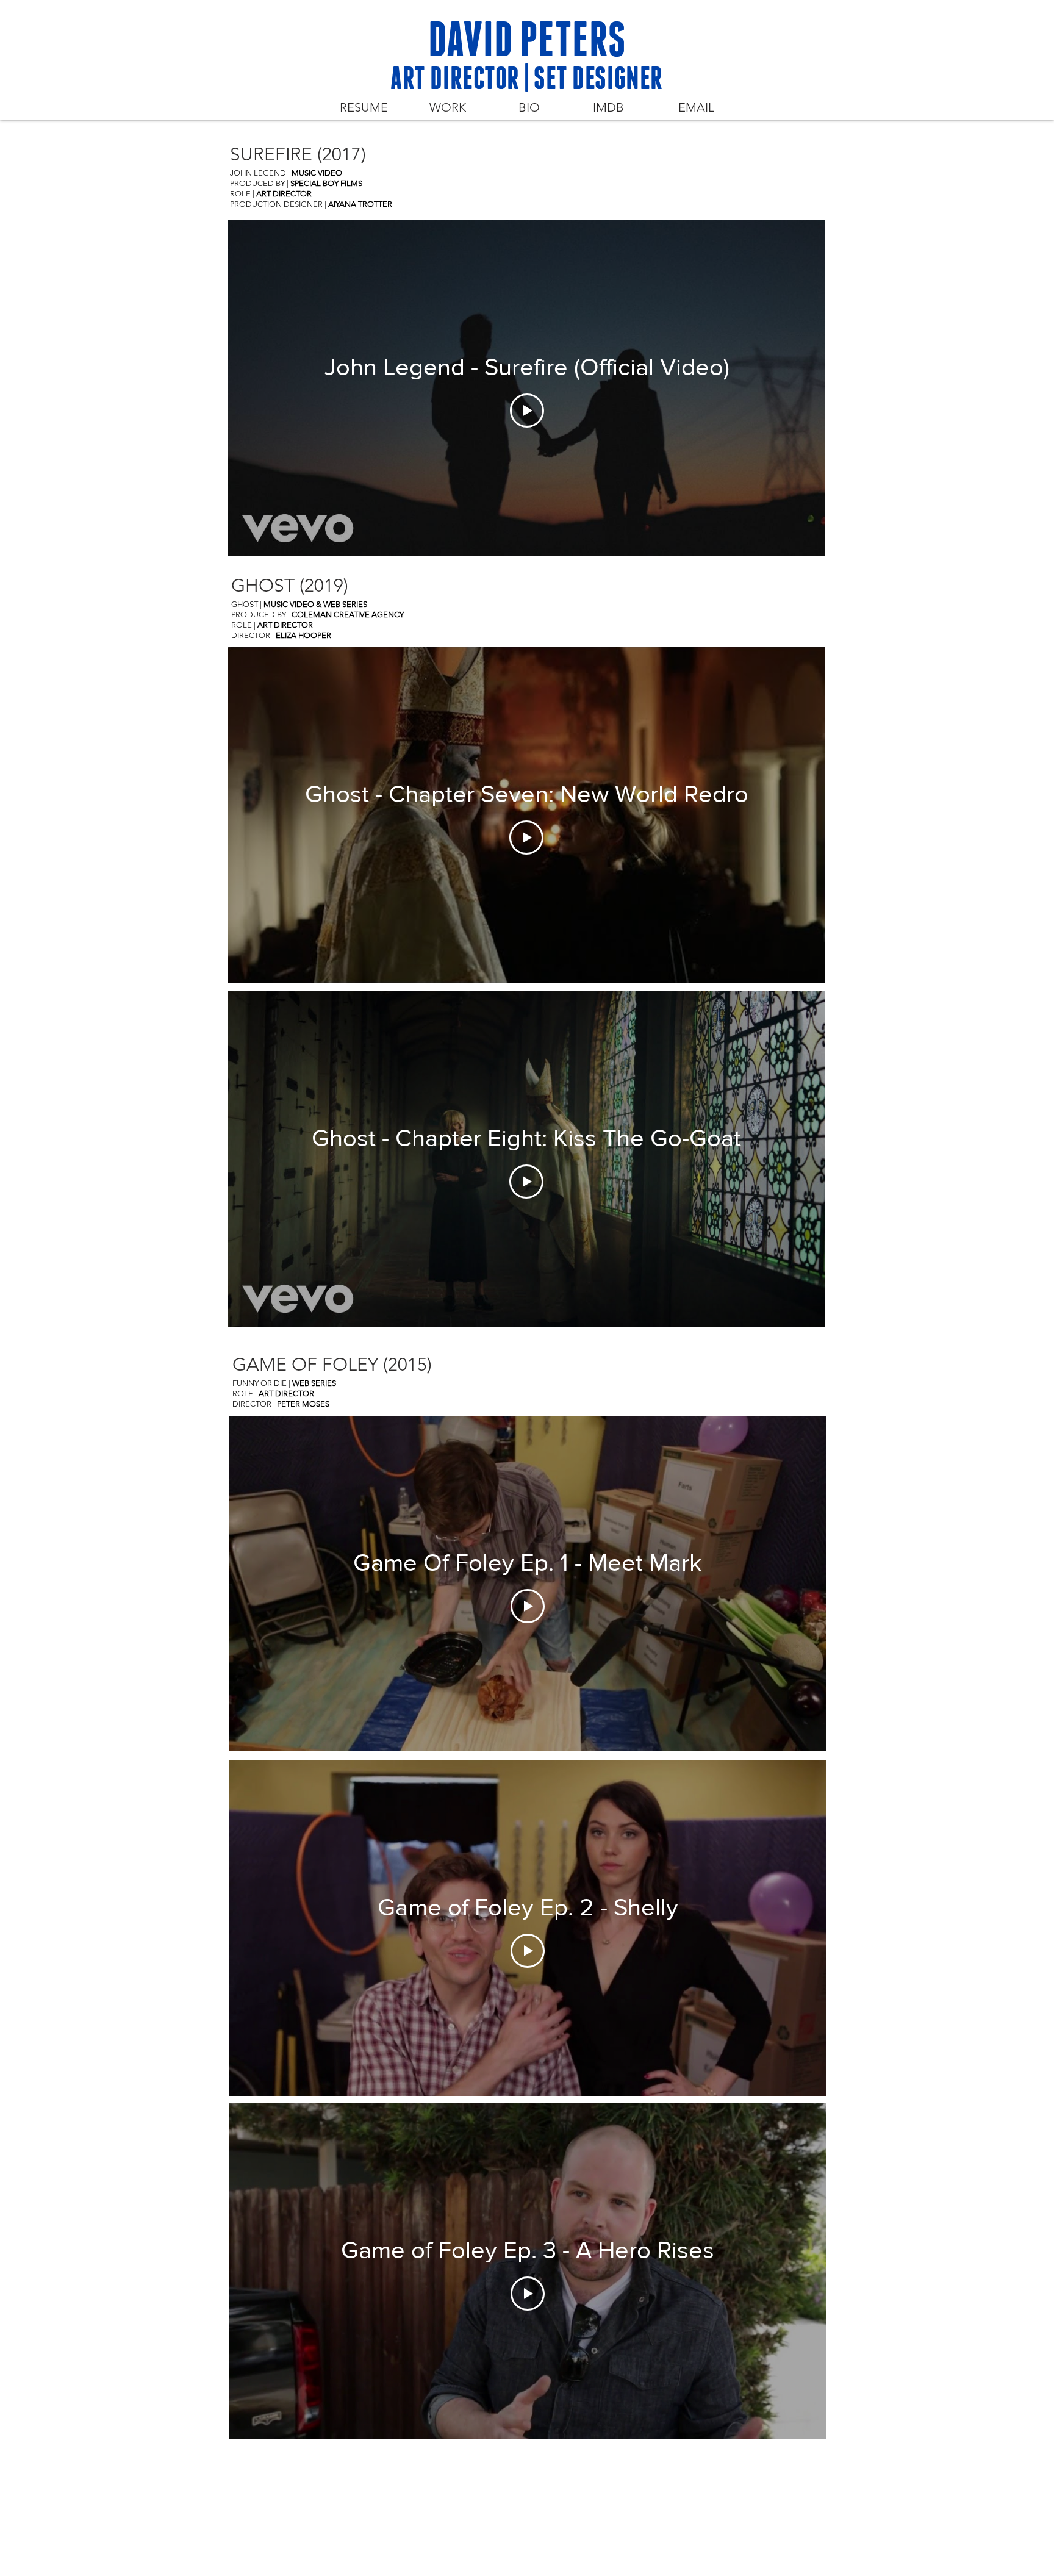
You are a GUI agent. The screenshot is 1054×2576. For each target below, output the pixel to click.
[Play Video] (527, 411)
